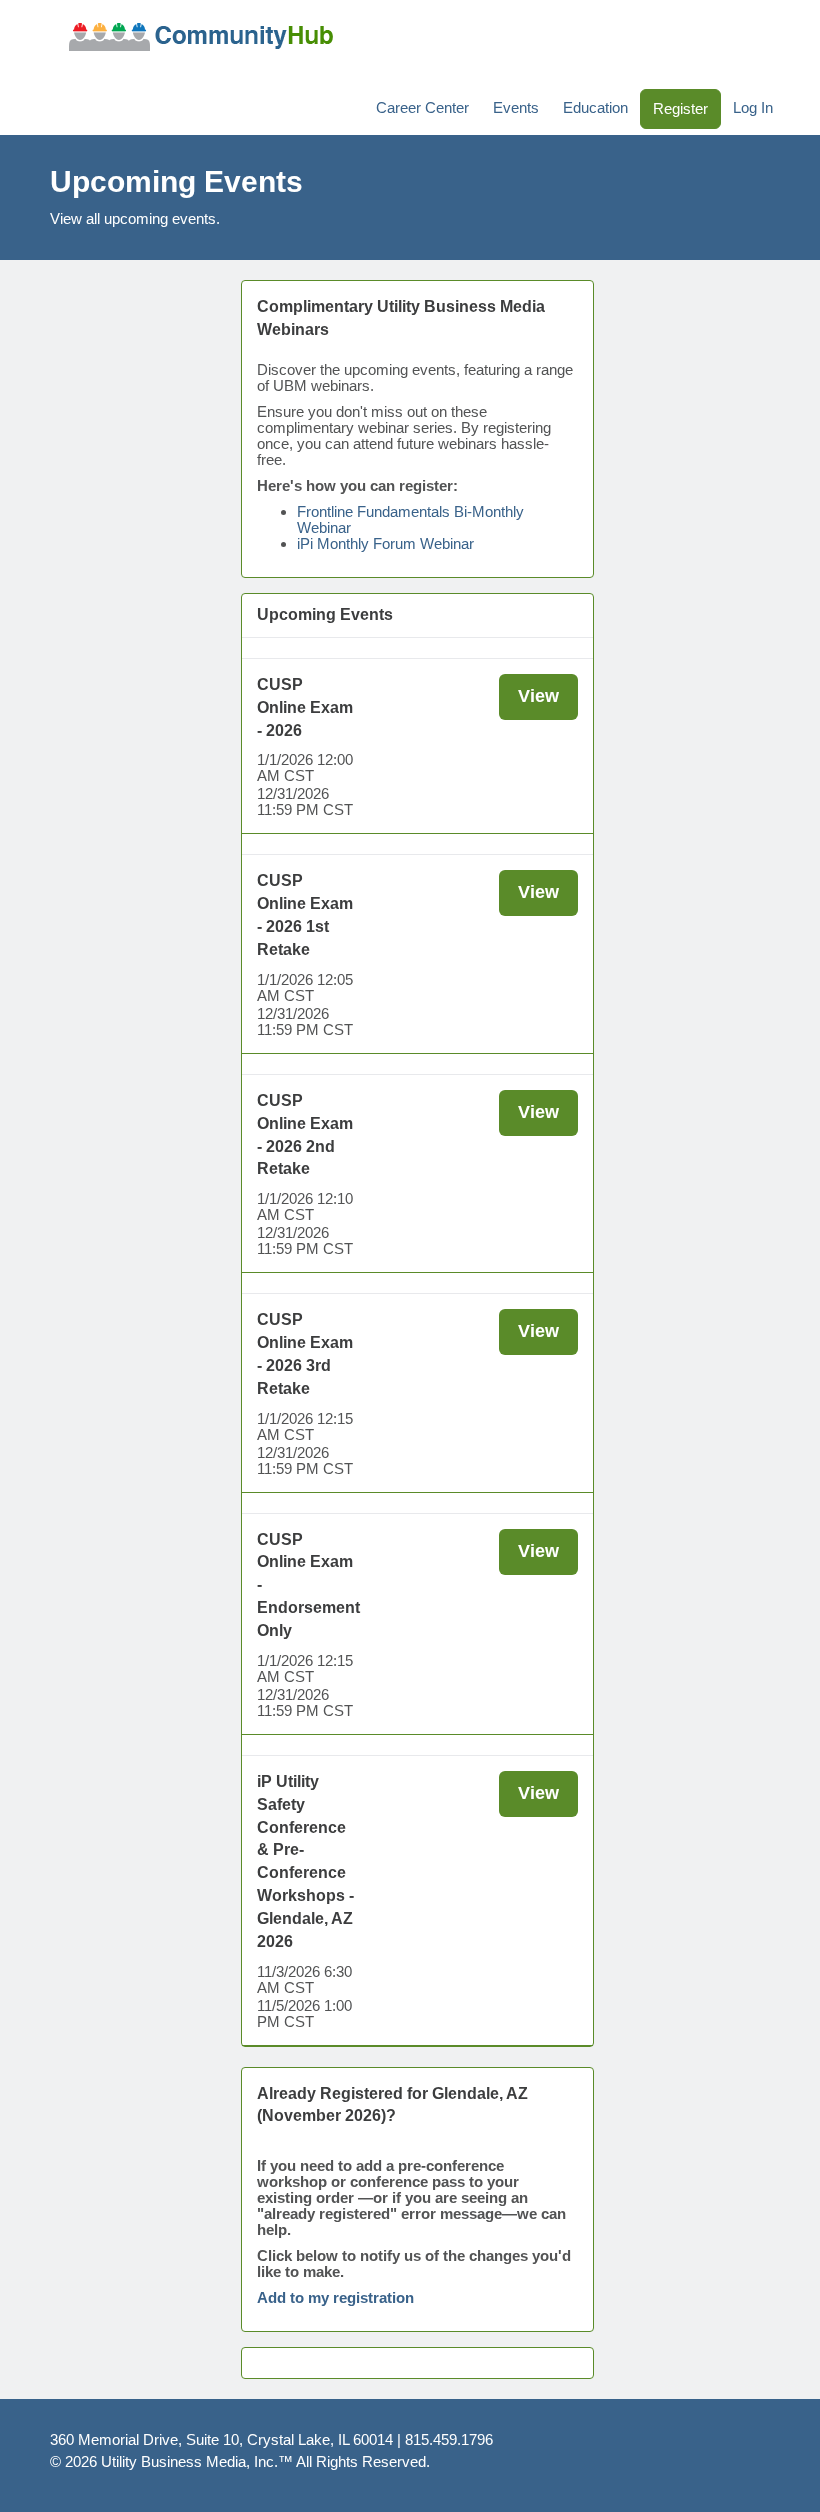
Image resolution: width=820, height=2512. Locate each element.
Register (680, 108)
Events (516, 107)
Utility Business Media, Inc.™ (197, 2461)
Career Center (422, 107)
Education (595, 107)
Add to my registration (335, 2297)
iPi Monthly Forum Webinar (385, 543)
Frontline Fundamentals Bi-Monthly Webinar (410, 519)
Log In (753, 107)
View (538, 696)
